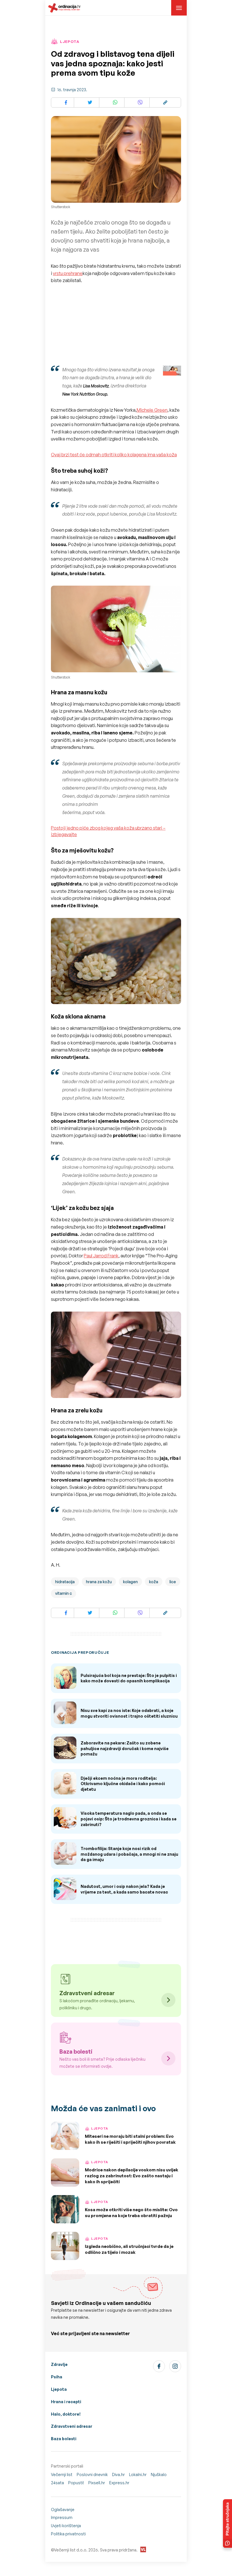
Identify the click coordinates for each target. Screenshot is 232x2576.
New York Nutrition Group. (85, 394)
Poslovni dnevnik (92, 2474)
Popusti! (76, 2483)
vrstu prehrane (68, 273)
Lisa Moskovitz (96, 386)
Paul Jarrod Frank (101, 1256)
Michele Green (152, 410)
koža (154, 1582)
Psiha (57, 2377)
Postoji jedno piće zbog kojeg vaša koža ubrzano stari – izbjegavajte (108, 831)
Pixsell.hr (97, 2483)
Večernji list (62, 2474)
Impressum (62, 2517)
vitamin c (64, 1593)
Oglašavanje (63, 2510)
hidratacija (65, 1582)
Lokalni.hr (138, 2474)
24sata (57, 2483)
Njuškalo (159, 2474)
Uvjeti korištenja (66, 2526)
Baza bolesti (64, 2439)
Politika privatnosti (68, 2534)
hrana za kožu (99, 1582)
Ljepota (59, 2389)
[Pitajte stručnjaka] (227, 2523)
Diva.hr (118, 2474)
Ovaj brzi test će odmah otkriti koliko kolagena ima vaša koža (114, 455)
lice (173, 1582)
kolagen (130, 1582)
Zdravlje (59, 2364)
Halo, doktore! (66, 2414)
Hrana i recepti (66, 2402)
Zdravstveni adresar (72, 2426)
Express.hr (119, 2483)
